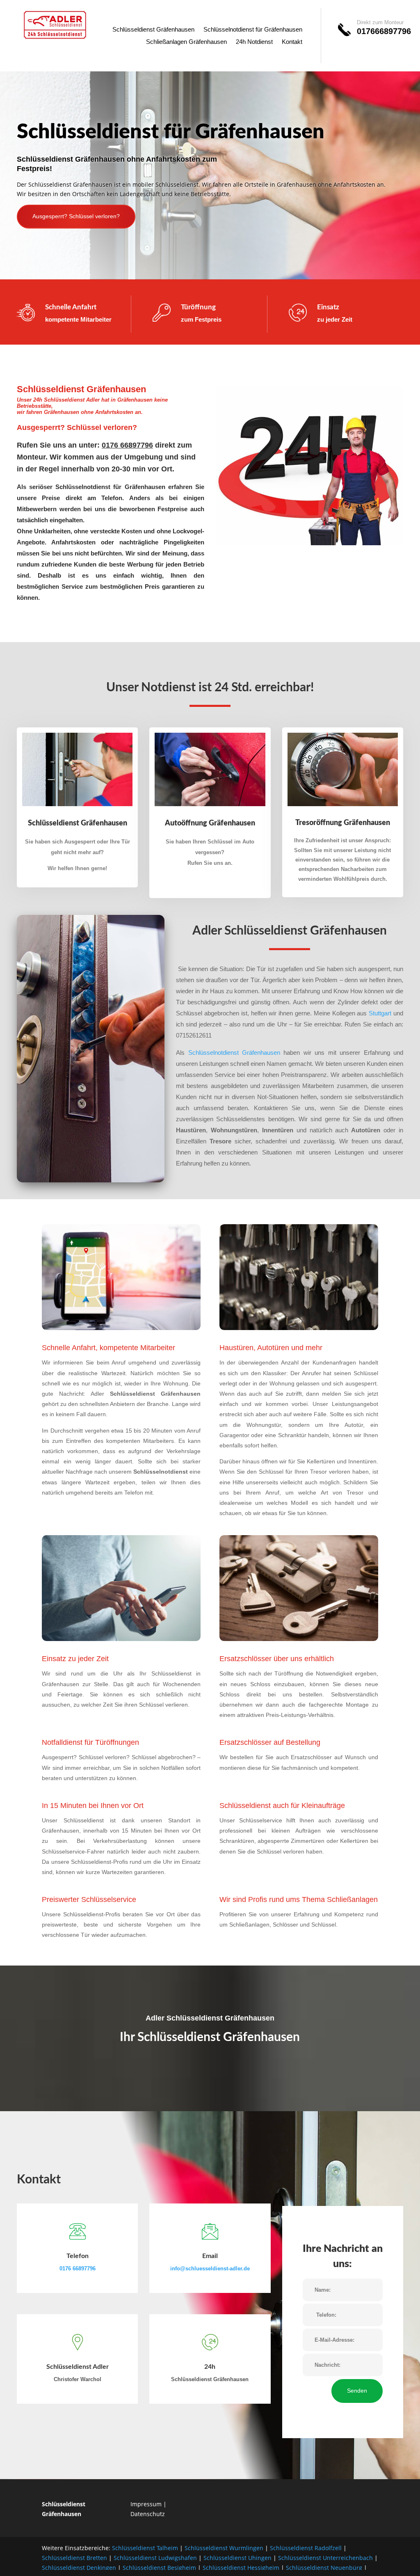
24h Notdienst (254, 42)
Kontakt (292, 42)
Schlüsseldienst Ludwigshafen (155, 2558)
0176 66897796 (78, 2269)
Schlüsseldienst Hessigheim (241, 2568)
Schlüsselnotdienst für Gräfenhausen (253, 30)
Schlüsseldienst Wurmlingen (224, 2548)
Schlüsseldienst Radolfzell (306, 2548)
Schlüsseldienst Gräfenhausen (153, 30)
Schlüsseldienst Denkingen (79, 2568)
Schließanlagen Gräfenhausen (186, 42)
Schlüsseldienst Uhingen (237, 2558)
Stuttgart (380, 1013)
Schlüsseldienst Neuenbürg (324, 2568)
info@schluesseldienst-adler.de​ (210, 2269)
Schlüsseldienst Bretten (74, 2558)
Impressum (146, 2504)
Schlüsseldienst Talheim (145, 2548)
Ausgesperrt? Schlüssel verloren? (76, 216)
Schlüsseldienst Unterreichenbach (325, 2558)
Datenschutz (148, 2514)
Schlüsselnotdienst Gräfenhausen (234, 1053)
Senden (357, 2391)
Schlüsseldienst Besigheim (159, 2568)
